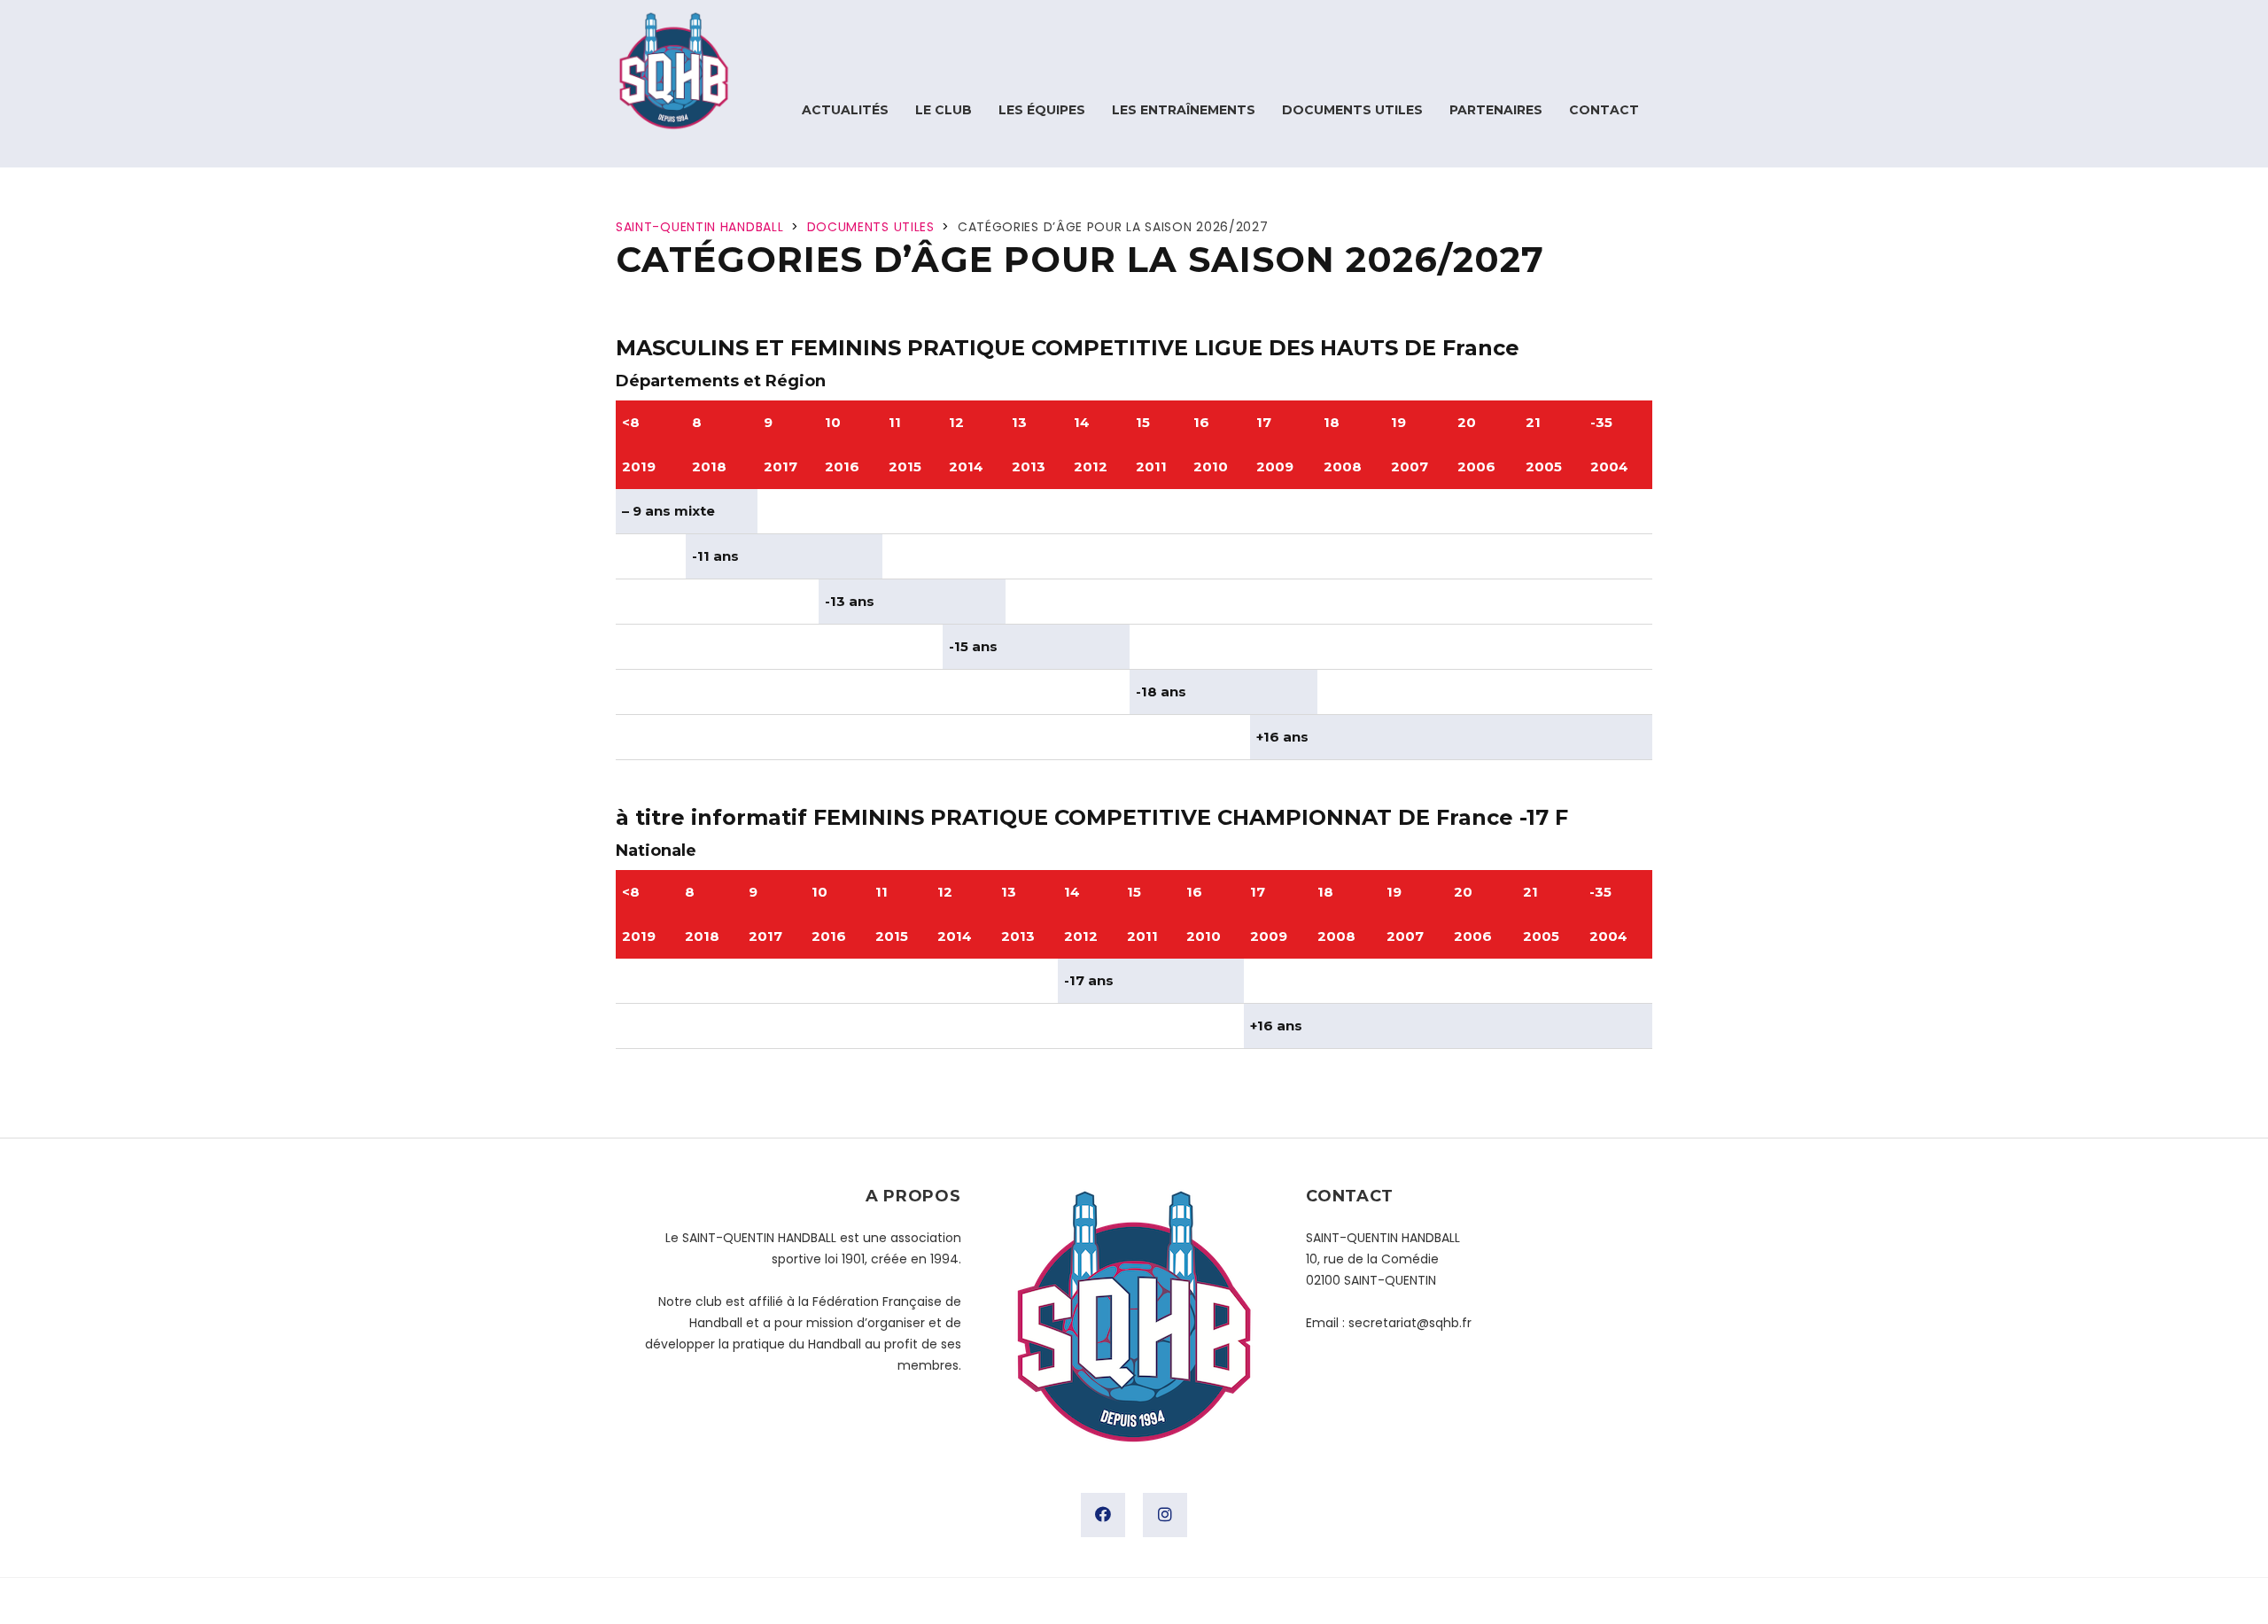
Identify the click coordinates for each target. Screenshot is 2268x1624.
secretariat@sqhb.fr (1410, 1323)
